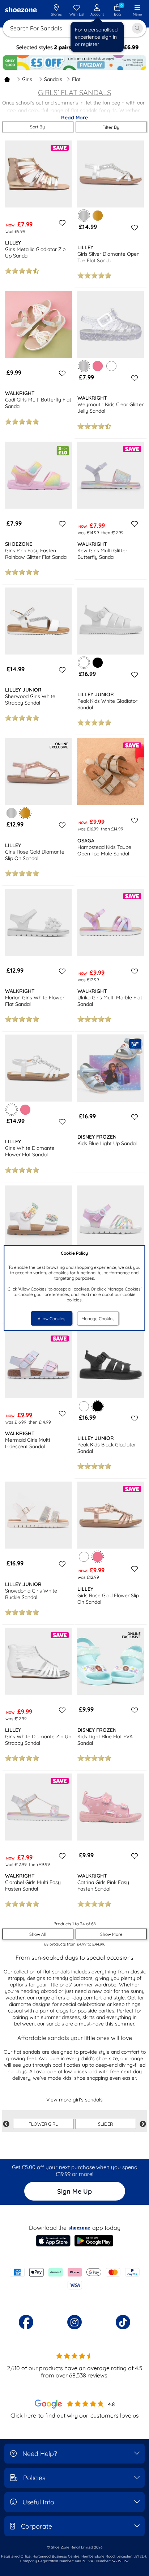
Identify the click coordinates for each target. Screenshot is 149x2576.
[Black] (98, 663)
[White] (111, 366)
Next (143, 2124)
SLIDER (105, 2124)
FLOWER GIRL (43, 2124)
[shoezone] (21, 10)
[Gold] (98, 216)
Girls (27, 79)
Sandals (53, 79)
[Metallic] (12, 813)
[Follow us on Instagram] (74, 2322)
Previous (6, 2124)
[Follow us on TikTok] (123, 2322)
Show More (111, 1934)
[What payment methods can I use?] (74, 2279)
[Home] (7, 79)
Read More (74, 118)
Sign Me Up (74, 2191)
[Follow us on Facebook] (26, 2322)
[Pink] (98, 366)
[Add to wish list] (61, 223)
